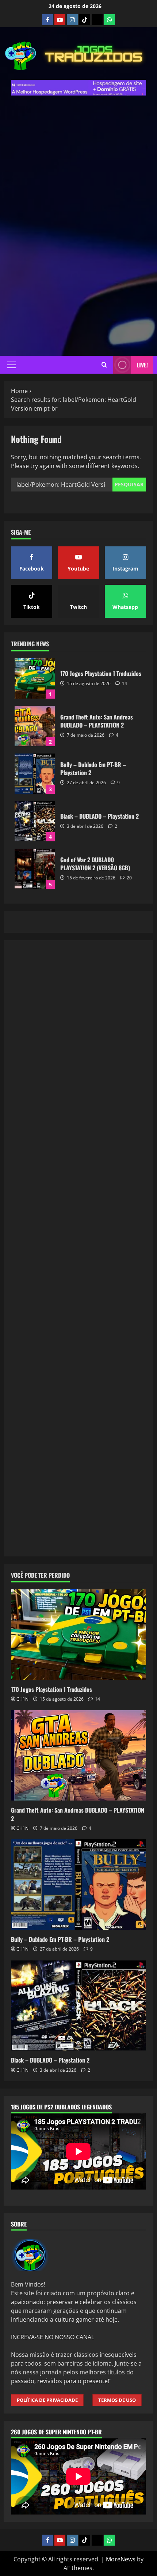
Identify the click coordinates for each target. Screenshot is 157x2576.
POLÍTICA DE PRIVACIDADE (47, 2400)
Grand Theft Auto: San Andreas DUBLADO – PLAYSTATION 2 (35, 726)
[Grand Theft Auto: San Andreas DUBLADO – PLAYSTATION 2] (78, 1755)
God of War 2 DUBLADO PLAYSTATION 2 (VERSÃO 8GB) (35, 869)
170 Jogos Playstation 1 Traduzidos (35, 678)
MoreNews (121, 2559)
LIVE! (142, 365)
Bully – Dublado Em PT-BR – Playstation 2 (35, 774)
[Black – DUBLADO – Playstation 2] (78, 2006)
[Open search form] (104, 365)
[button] (12, 365)
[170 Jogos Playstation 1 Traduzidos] (78, 1635)
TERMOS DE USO (117, 2400)
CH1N (22, 1699)
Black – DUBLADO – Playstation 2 (35, 821)
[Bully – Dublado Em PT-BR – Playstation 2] (78, 1885)
